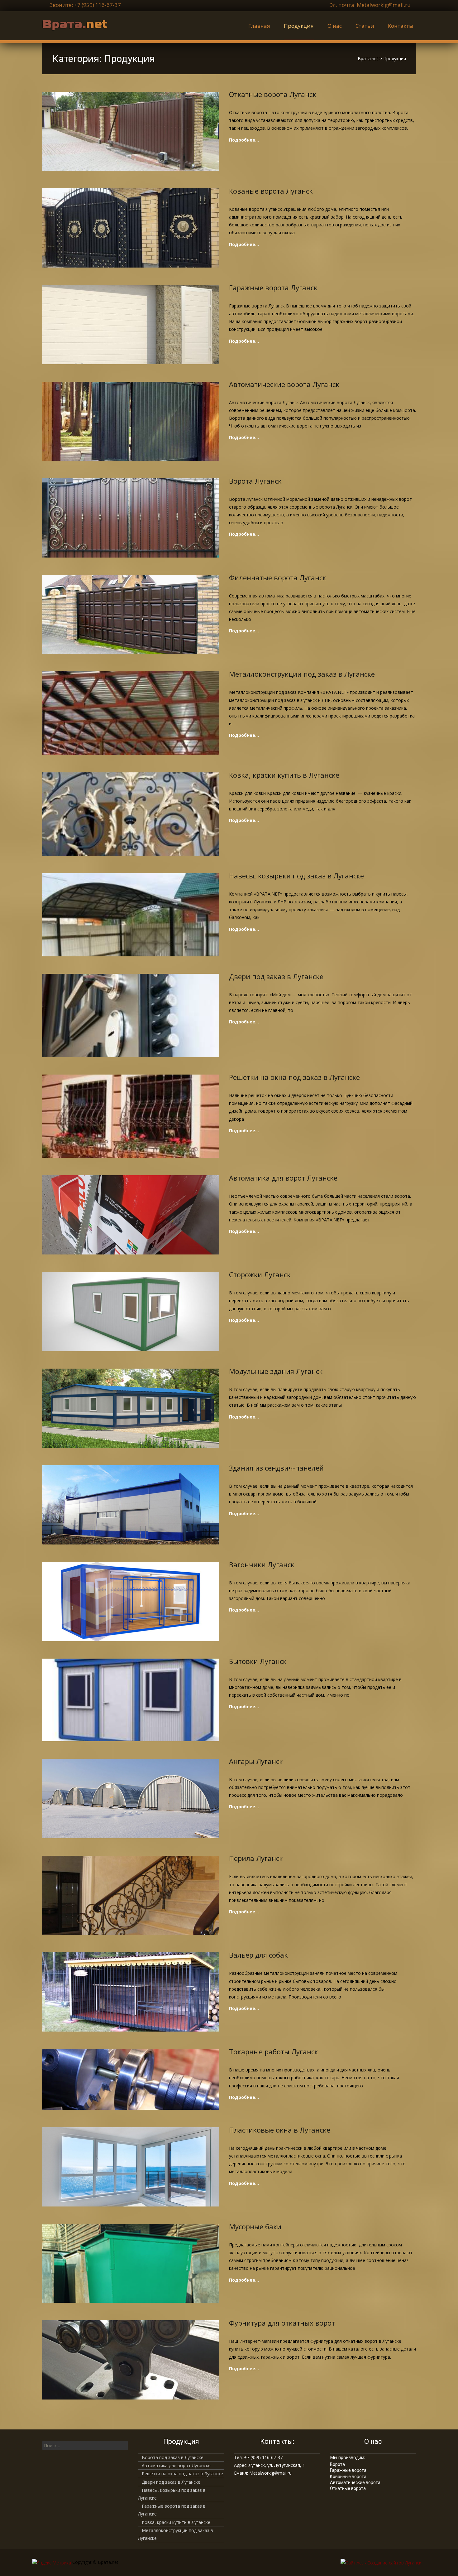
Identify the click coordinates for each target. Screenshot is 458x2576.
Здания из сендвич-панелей (276, 1468)
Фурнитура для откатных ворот (282, 2323)
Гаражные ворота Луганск (273, 288)
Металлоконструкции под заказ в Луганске (302, 674)
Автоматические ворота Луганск (284, 384)
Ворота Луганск (255, 481)
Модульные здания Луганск (276, 1371)
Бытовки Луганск (258, 1661)
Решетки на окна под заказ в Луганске (294, 1077)
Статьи (365, 26)
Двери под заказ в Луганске (276, 976)
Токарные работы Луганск (274, 2052)
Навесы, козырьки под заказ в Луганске (296, 876)
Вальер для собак (258, 1955)
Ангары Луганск (256, 1761)
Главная (259, 26)
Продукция (299, 26)
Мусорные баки (255, 2226)
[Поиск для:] (85, 2446)
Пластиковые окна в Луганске (280, 2130)
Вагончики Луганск (262, 1564)
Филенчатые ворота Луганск (278, 578)
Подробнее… (244, 140)
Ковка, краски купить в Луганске (284, 775)
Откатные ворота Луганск (273, 94)
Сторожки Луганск (260, 1274)
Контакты (401, 26)
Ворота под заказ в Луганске (173, 2457)
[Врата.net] (70, 24)
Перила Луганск (256, 1858)
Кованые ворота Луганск (271, 191)
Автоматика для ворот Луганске (283, 1178)
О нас (335, 26)
